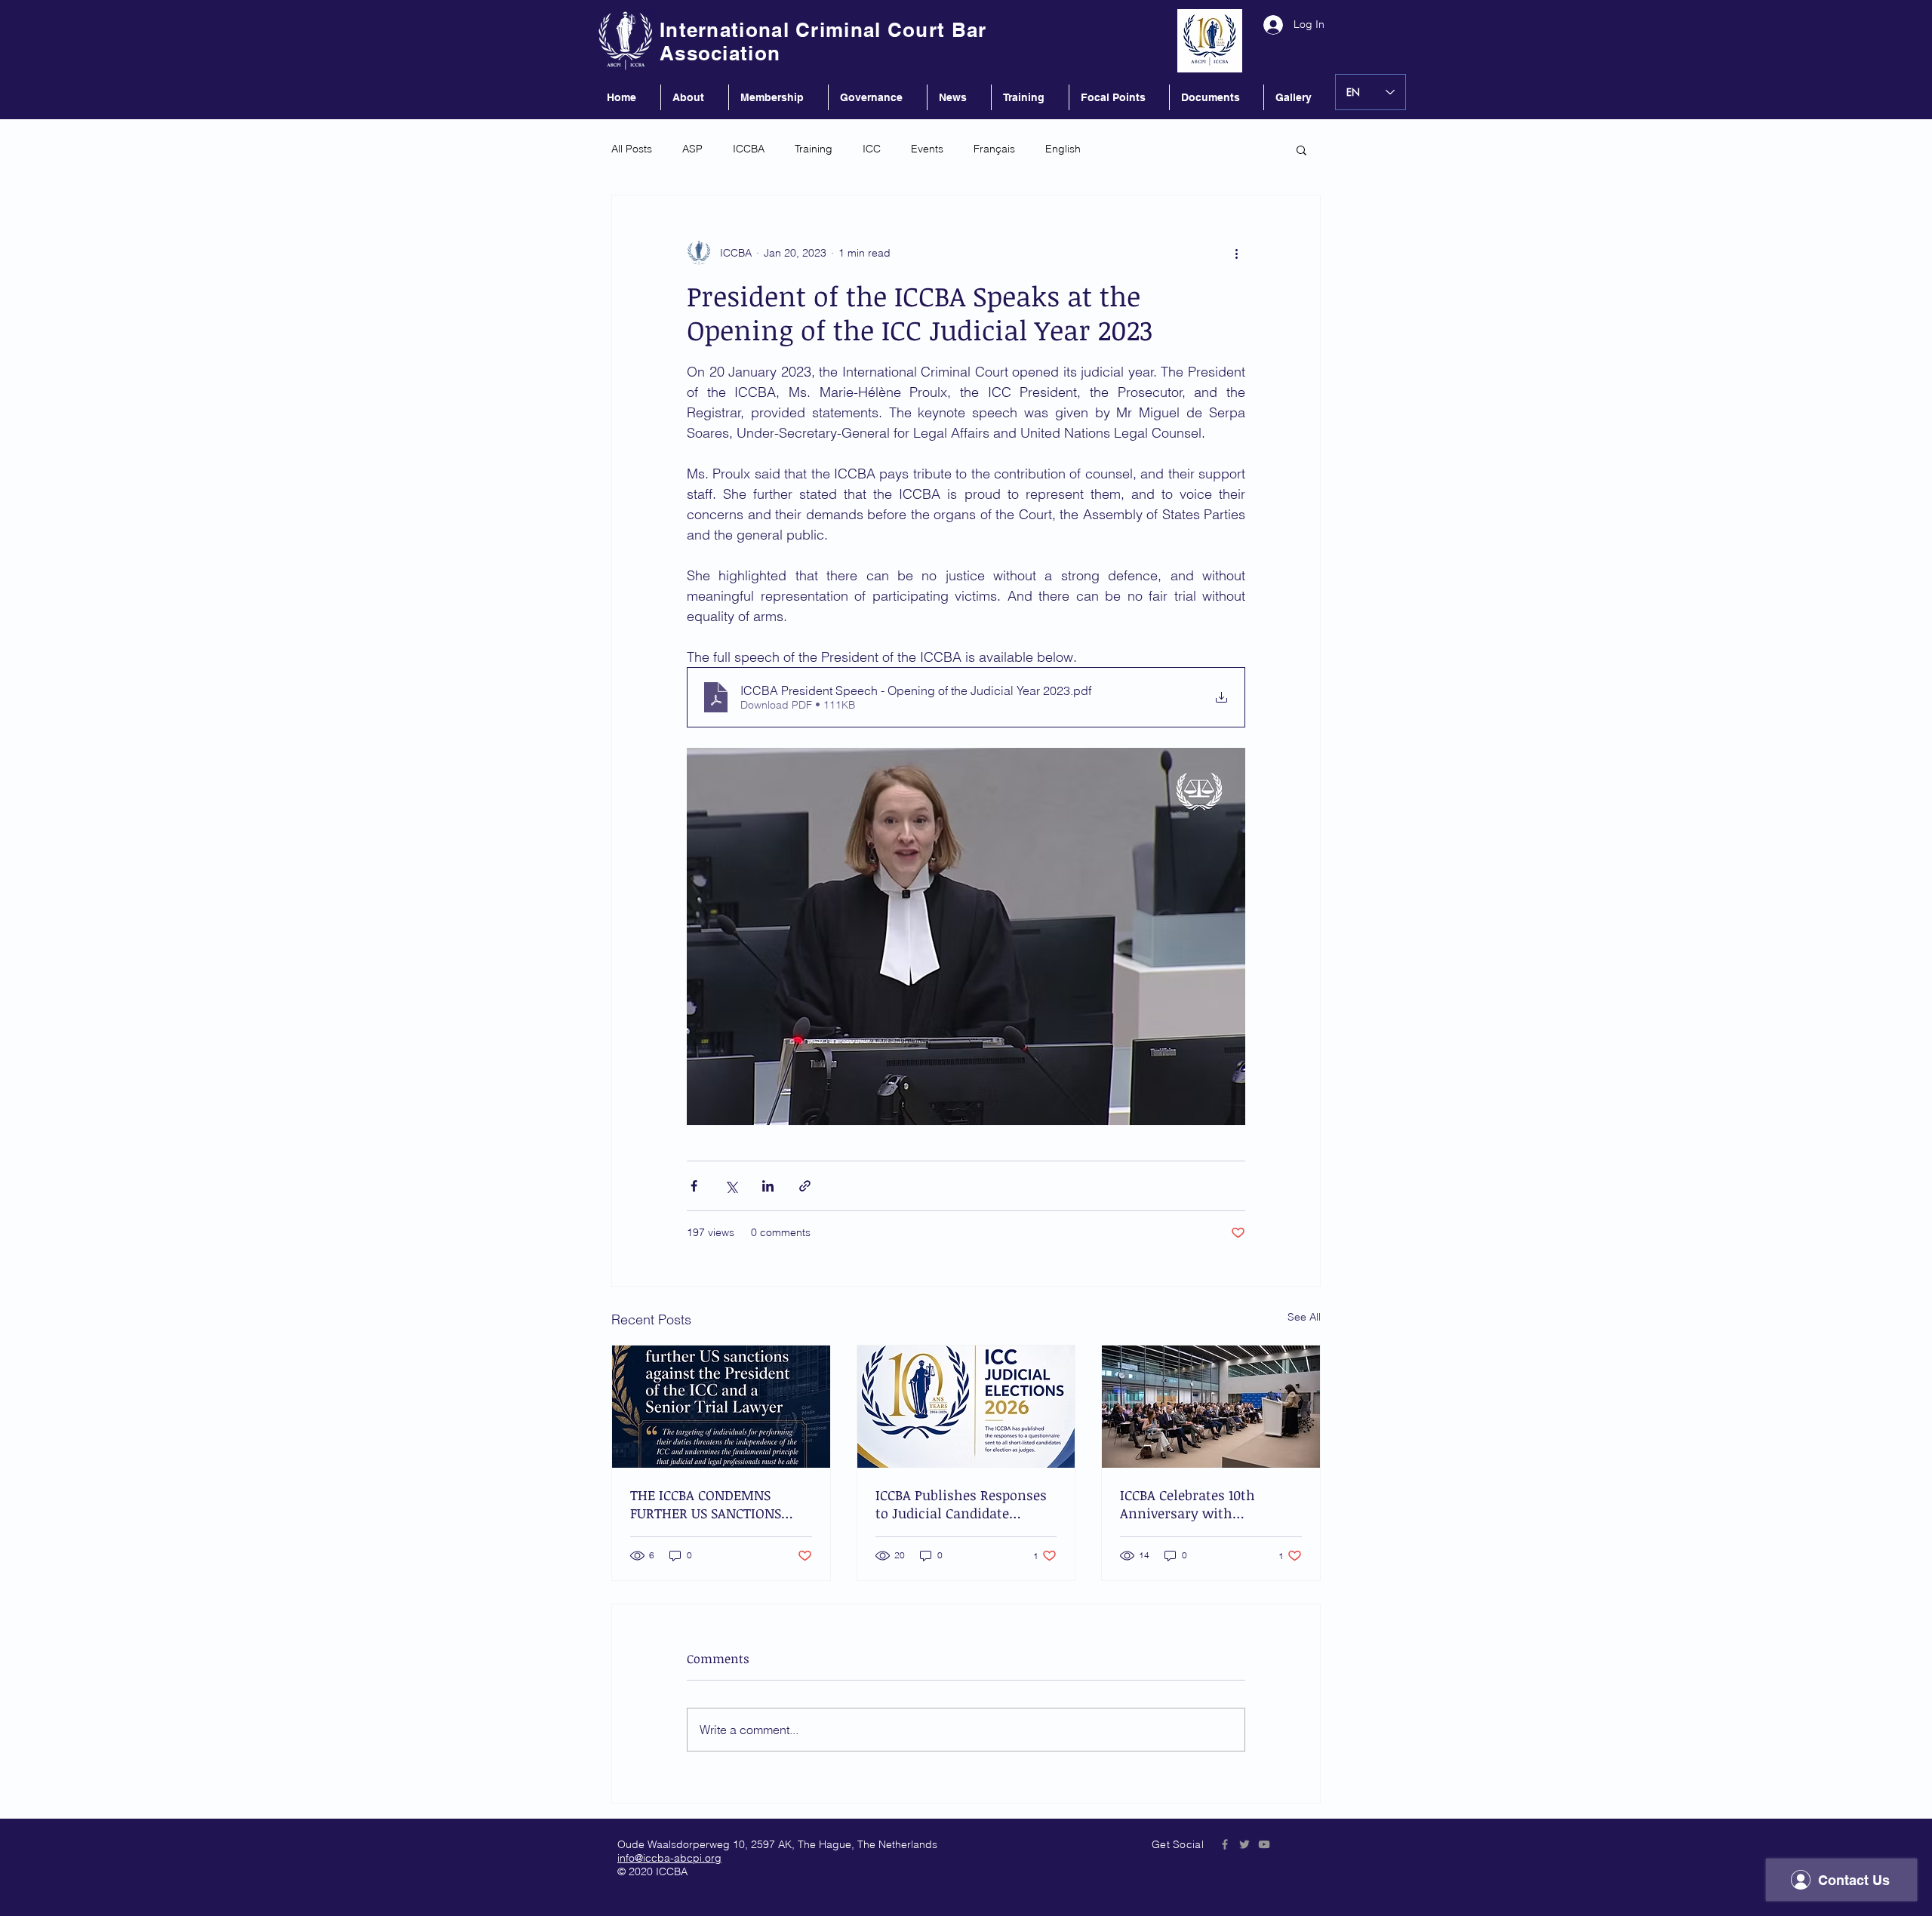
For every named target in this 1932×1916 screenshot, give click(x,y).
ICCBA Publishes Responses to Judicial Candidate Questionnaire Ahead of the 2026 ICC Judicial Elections (963, 1504)
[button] (1301, 149)
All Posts (632, 149)
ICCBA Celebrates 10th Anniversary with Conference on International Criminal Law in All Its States (1209, 1504)
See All (1304, 1317)
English (1063, 149)
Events (927, 149)
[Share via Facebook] (694, 1186)
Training (814, 149)
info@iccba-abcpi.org (669, 1858)
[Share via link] (805, 1186)
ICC (872, 149)
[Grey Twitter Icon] (1244, 1844)
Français (994, 149)
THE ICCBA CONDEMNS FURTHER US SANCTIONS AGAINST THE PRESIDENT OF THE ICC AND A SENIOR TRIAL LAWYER (720, 1504)
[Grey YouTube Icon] (1264, 1844)
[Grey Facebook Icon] (1225, 1844)
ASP (692, 149)
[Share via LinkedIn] (768, 1186)
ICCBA (749, 149)
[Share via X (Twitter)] (731, 1186)
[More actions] (1236, 253)
